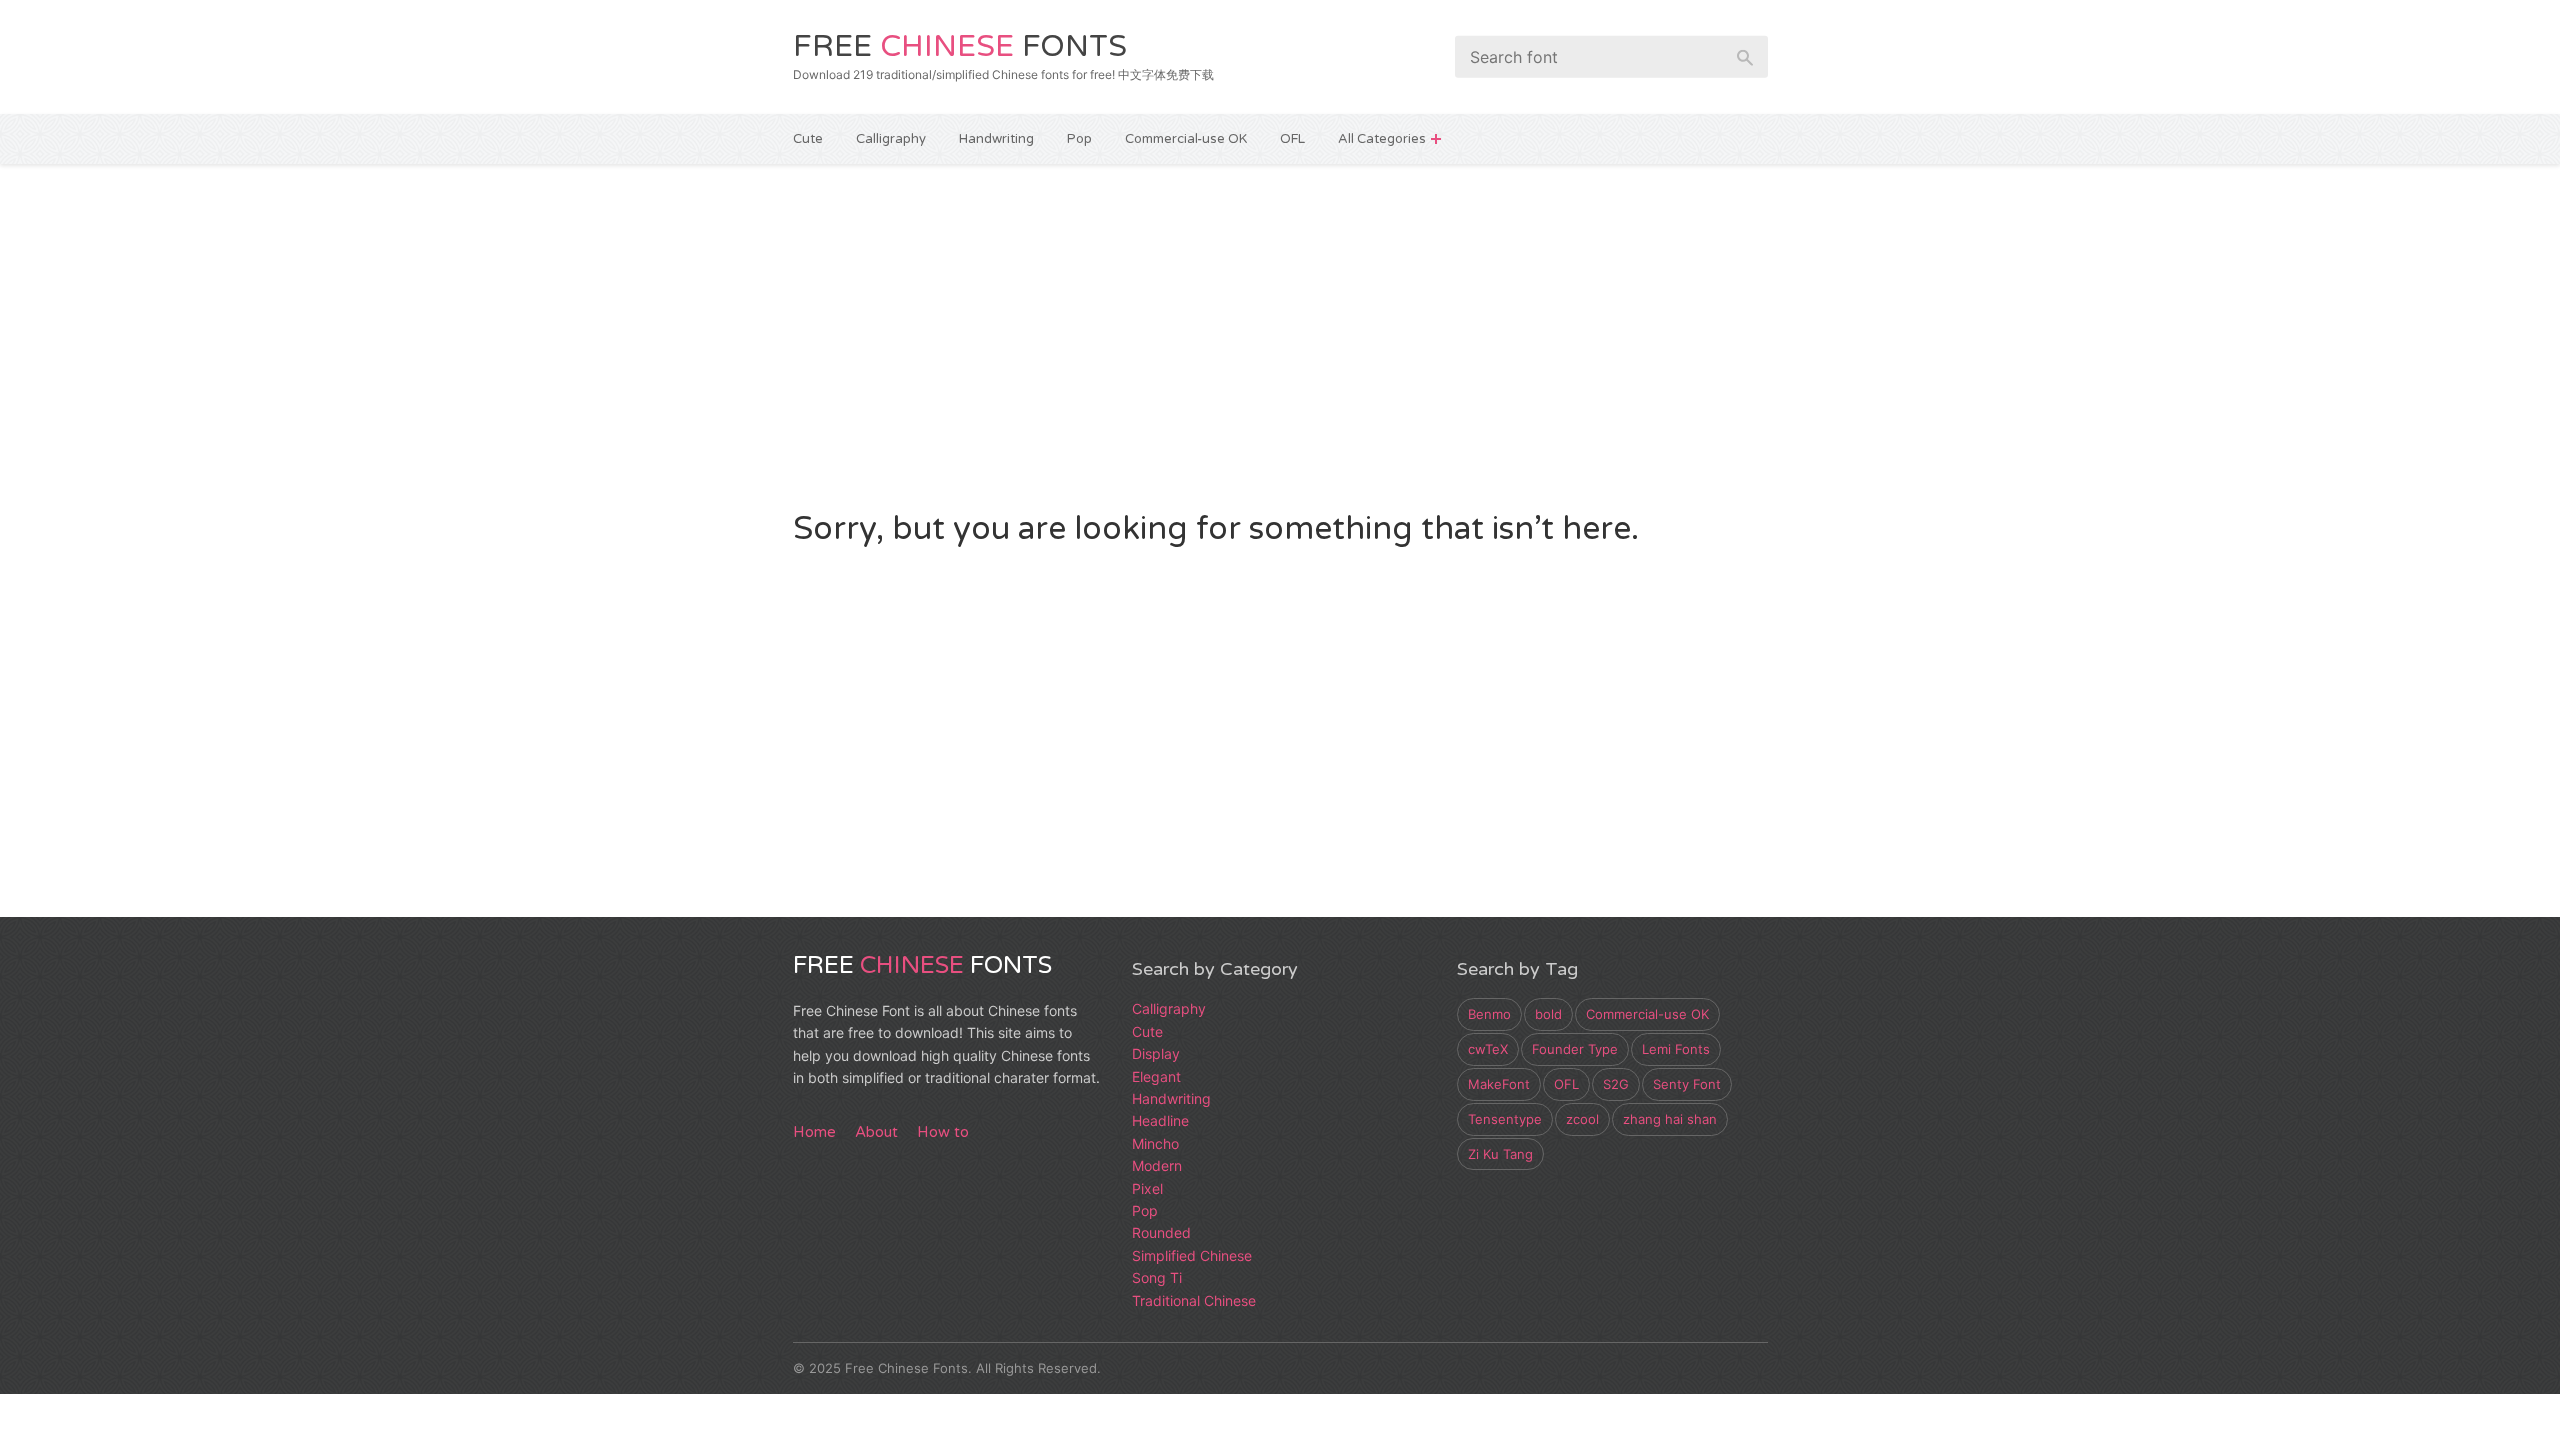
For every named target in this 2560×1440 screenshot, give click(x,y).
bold (1548, 1014)
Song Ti (1157, 1277)
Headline (1160, 1120)
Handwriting (996, 139)
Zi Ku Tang (1500, 1154)
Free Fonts (960, 46)
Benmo (1489, 1014)
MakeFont (1499, 1084)
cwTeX (1488, 1049)
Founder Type (1575, 1049)
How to (943, 1132)
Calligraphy (891, 139)
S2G (1616, 1084)
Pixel (1147, 1188)
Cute (808, 139)
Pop (1079, 139)
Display (1156, 1053)
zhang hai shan (1670, 1119)
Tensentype (1505, 1119)
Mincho (1155, 1143)
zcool (1582, 1119)
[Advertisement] (1280, 334)
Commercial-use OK (1186, 139)
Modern (1157, 1165)
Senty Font (1687, 1084)
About (876, 1132)
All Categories (1382, 139)
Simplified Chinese (1192, 1255)
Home (814, 1132)
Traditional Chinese (1194, 1300)
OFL (1292, 139)
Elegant (1156, 1076)
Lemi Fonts (1676, 1049)
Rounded (1161, 1232)
